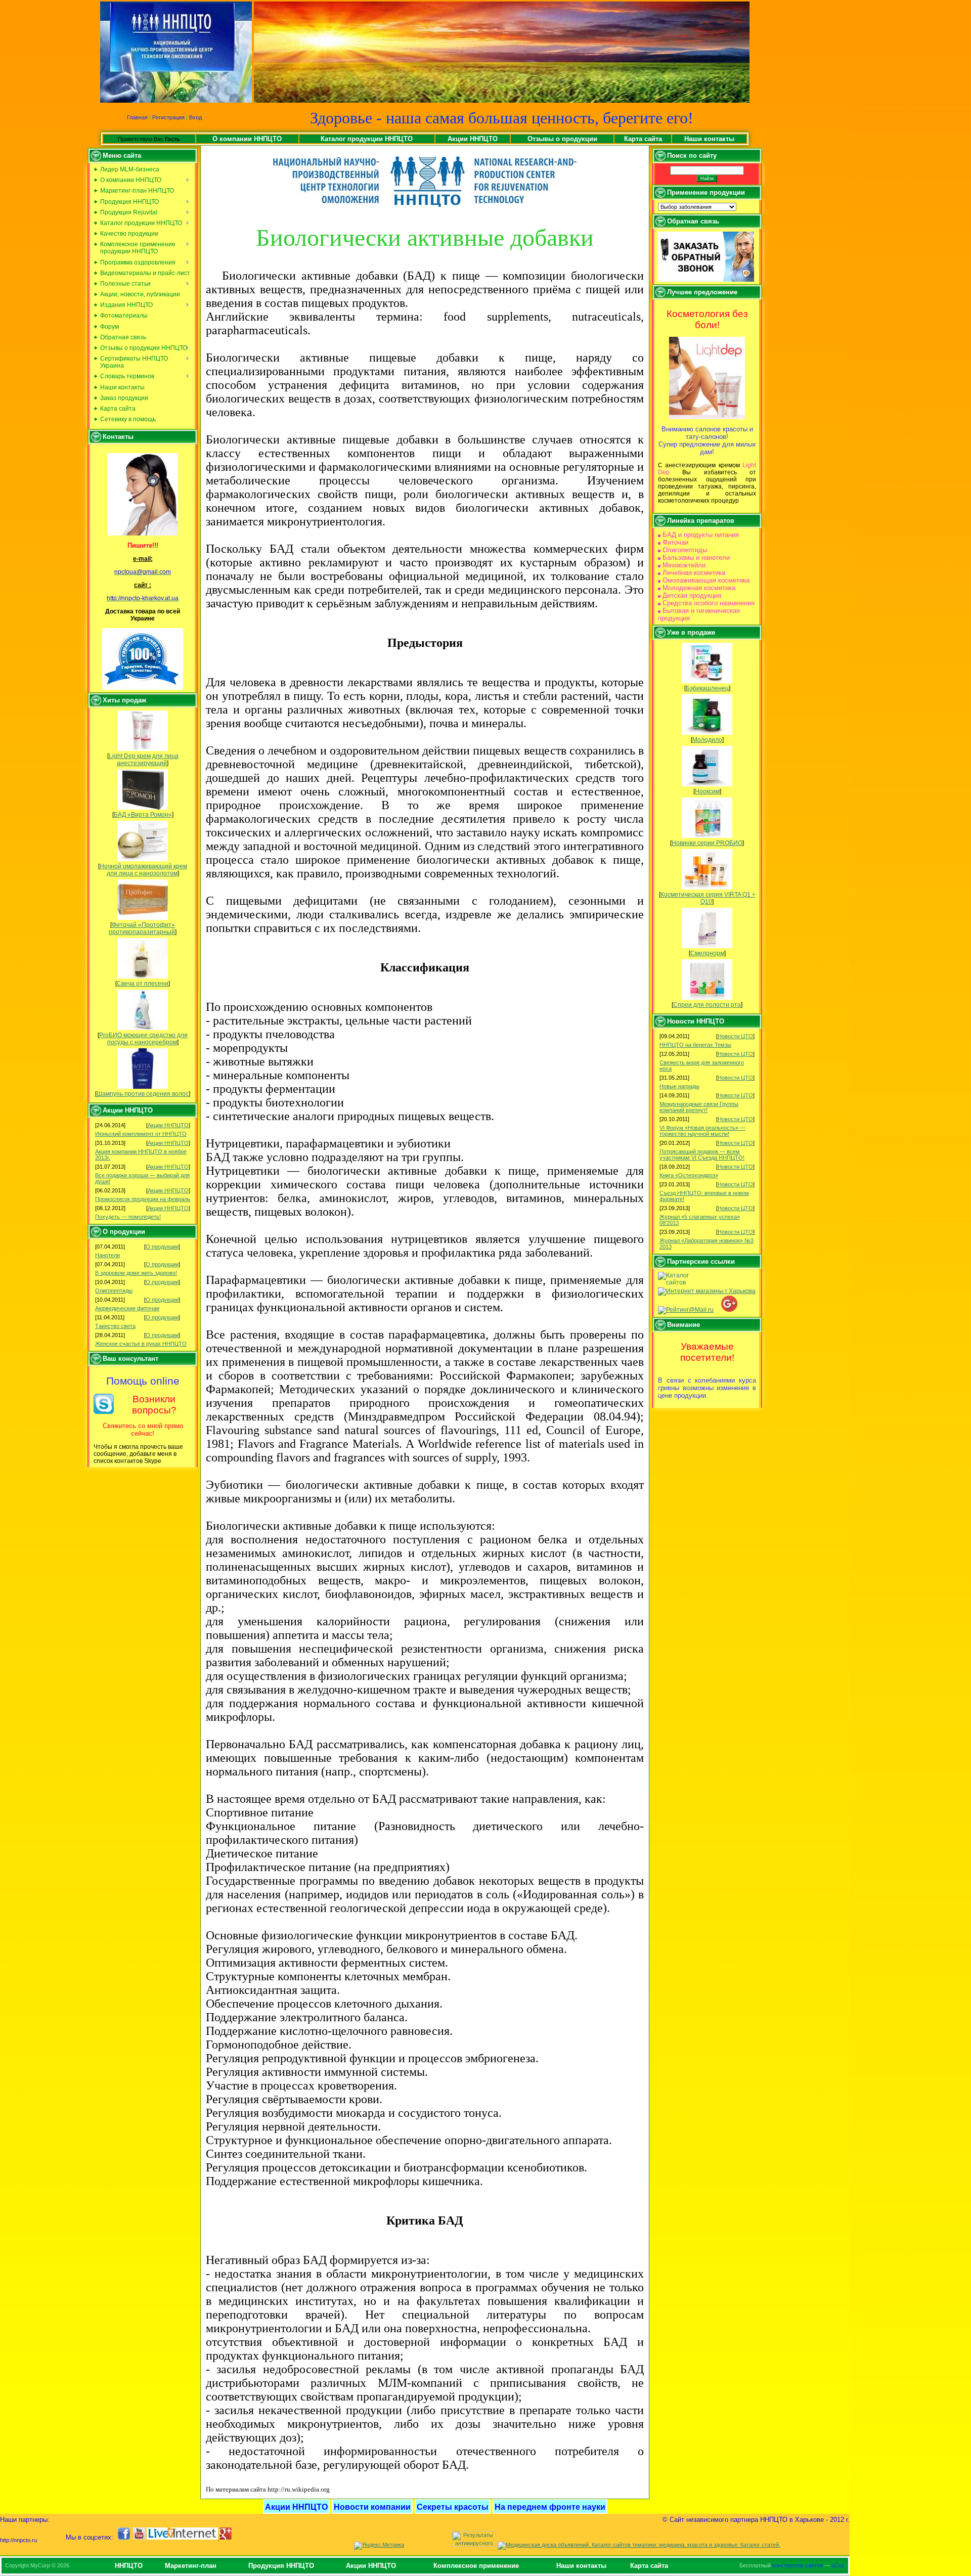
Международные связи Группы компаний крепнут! (699, 1107)
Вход (195, 117)
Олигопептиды (114, 1291)
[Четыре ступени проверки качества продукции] (143, 659)
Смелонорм (707, 953)
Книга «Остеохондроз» (689, 1175)
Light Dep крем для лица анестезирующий (144, 760)
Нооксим (707, 791)
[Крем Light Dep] (707, 417)
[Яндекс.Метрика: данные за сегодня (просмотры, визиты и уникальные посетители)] (379, 2546)
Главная (137, 117)
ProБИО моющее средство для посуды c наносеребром (143, 1039)
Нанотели (107, 1255)
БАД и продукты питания (701, 535)
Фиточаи (675, 542)
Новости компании (372, 2507)
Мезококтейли (684, 565)
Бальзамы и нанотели (696, 558)
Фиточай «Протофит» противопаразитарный (142, 928)
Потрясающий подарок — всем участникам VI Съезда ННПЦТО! (702, 1154)
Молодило (707, 740)
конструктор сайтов (798, 2565)
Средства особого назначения (709, 603)
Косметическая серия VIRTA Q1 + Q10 (708, 898)
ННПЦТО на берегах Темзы (695, 1045)
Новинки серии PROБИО (707, 843)
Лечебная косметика (694, 573)
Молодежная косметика (699, 588)
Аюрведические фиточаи (127, 1308)
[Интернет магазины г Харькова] (707, 1291)
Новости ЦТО (735, 1036)
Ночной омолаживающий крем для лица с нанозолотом (143, 870)
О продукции (162, 1247)
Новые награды (679, 1086)
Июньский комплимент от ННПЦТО (141, 1134)
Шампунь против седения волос (143, 1094)
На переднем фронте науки (550, 2507)
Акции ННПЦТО (168, 1125)
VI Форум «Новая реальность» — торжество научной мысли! (702, 1131)
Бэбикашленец (707, 688)
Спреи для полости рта (707, 1005)
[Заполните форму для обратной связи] (706, 280)
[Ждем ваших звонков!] (143, 494)
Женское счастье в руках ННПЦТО (141, 1344)
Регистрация (168, 117)
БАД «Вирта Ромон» (143, 815)
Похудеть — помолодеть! (128, 1217)
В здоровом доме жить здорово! (136, 1273)
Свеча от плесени (143, 984)
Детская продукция (692, 595)
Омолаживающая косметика (706, 580)
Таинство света (115, 1326)
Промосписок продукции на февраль (143, 1199)
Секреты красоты (453, 2507)
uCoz (838, 2565)
